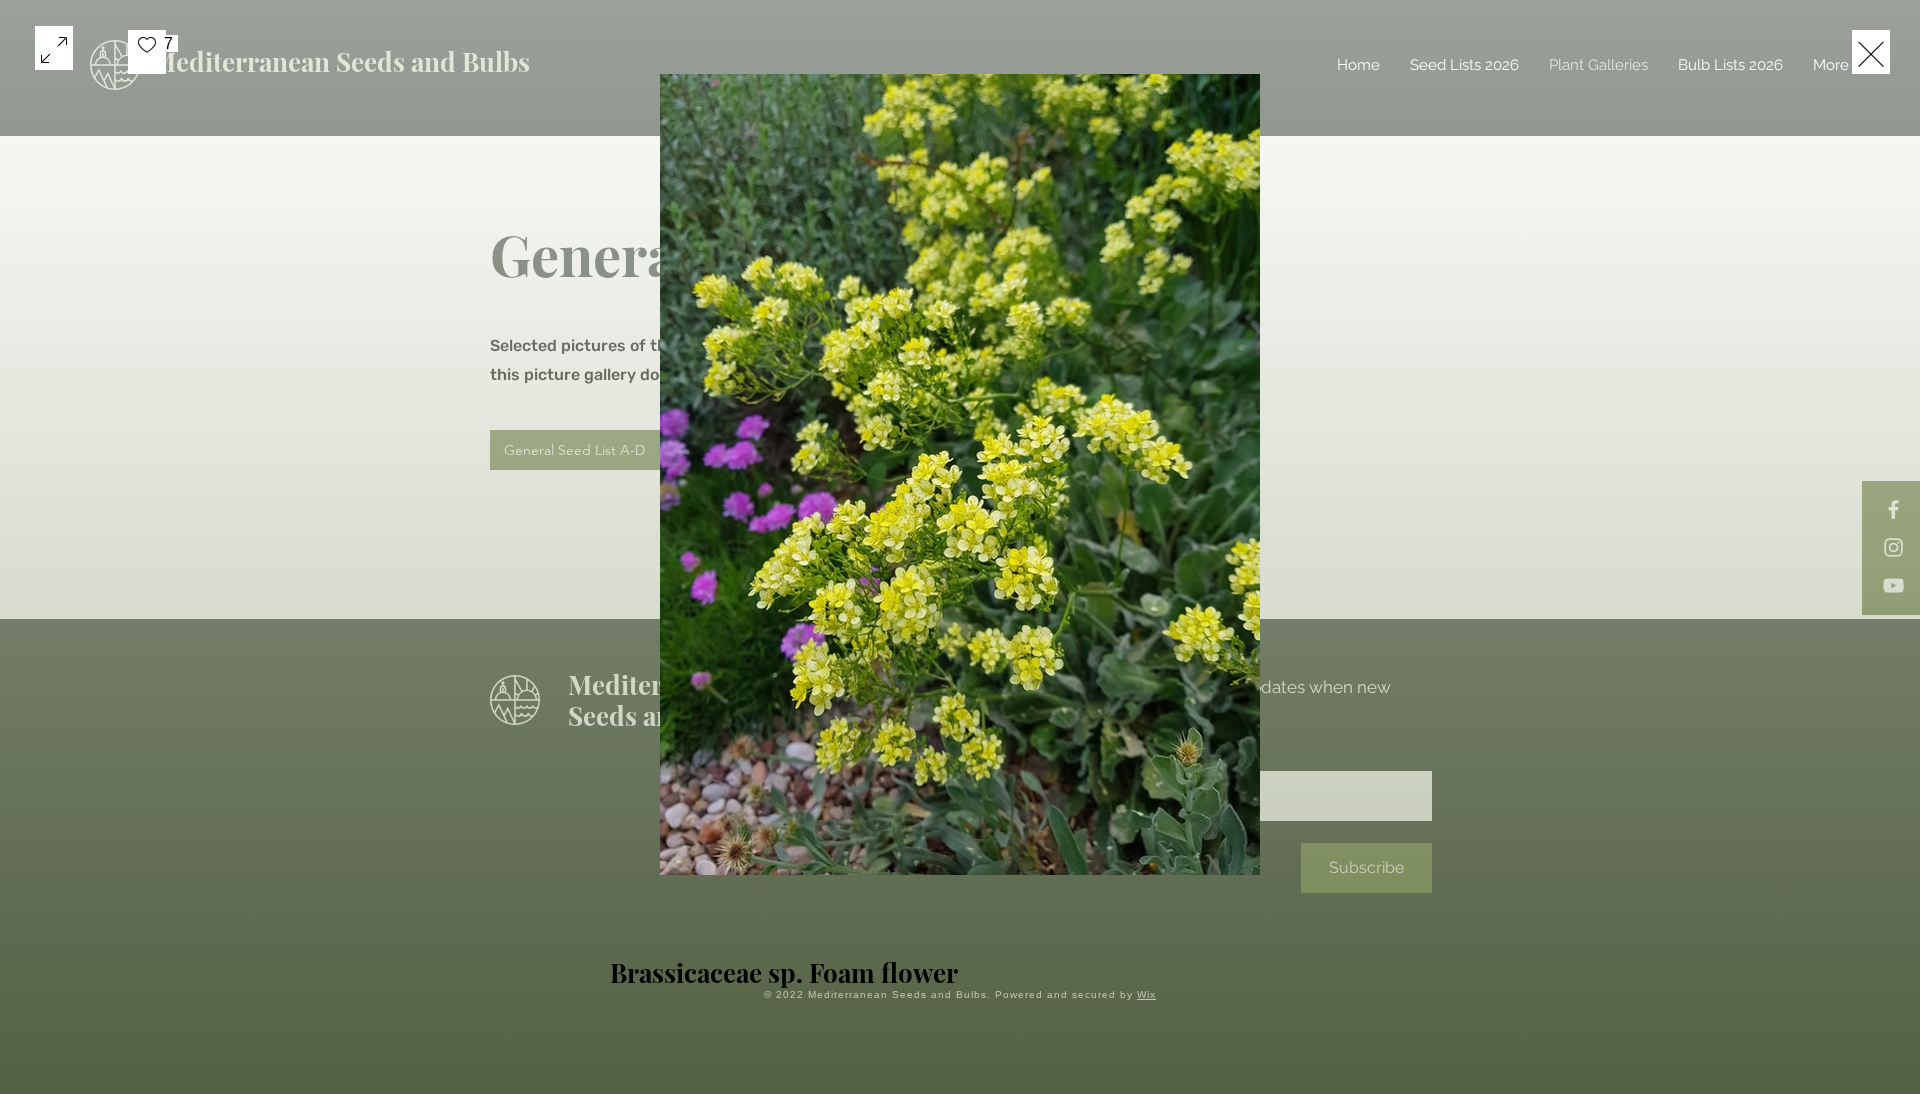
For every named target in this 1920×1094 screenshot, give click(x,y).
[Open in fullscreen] (54, 48)
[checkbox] (147, 52)
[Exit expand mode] (1871, 52)
